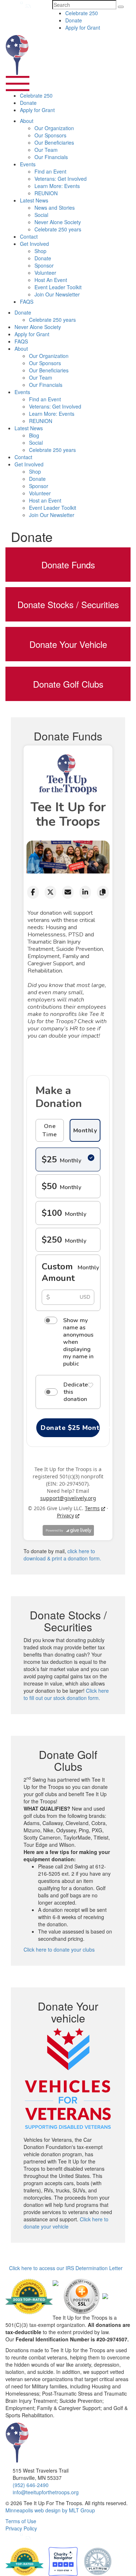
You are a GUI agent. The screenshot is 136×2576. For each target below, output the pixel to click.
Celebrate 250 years (58, 229)
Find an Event (50, 171)
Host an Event (45, 500)
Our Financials (51, 157)
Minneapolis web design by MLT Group (50, 2510)
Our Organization (54, 128)
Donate (74, 20)
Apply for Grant (83, 27)
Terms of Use (21, 2521)
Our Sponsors (50, 135)
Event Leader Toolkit (58, 287)
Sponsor (44, 265)
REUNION (46, 193)
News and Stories (55, 208)
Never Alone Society (58, 222)
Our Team (46, 150)
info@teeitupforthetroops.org (46, 2492)
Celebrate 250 (82, 13)
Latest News (34, 200)
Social (41, 215)
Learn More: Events (57, 186)
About (27, 121)
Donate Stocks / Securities (68, 604)
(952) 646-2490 (31, 2485)
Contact (29, 236)
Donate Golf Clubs (68, 684)
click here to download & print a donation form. (62, 1555)
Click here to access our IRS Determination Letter (66, 2268)
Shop (40, 251)
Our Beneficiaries (54, 142)
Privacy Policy (21, 2528)
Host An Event (51, 280)
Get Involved (34, 244)
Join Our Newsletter (57, 294)
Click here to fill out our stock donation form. (66, 1694)
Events (28, 164)
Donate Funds (68, 565)
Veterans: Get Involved (61, 179)
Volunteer (45, 273)
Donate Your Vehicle (68, 644)
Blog (34, 435)
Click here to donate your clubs (59, 1949)
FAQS (27, 302)
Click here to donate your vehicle (66, 2223)
